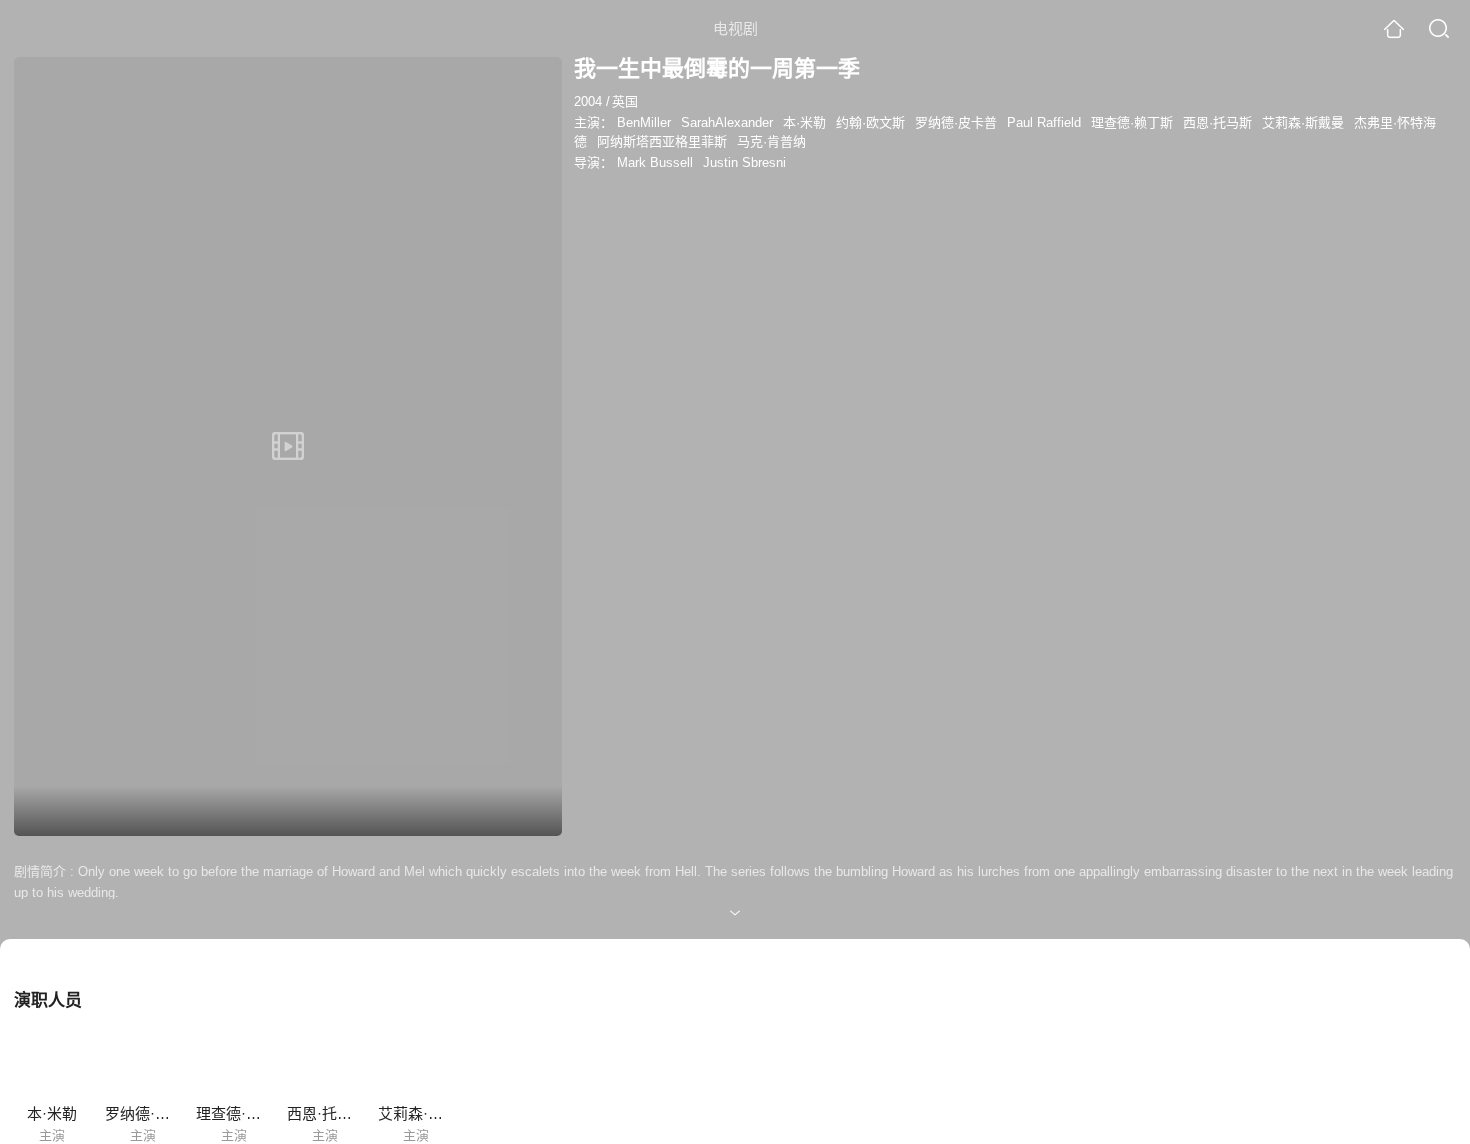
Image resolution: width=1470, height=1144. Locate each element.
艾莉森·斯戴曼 (1303, 122)
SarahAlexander (727, 122)
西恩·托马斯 (1217, 122)
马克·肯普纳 (771, 141)
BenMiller (644, 122)
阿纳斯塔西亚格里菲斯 (662, 141)
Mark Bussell (655, 162)
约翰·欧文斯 (870, 122)
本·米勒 (804, 122)
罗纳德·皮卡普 (956, 122)
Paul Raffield (1044, 122)
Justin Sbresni (744, 162)
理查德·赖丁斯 (1132, 122)
